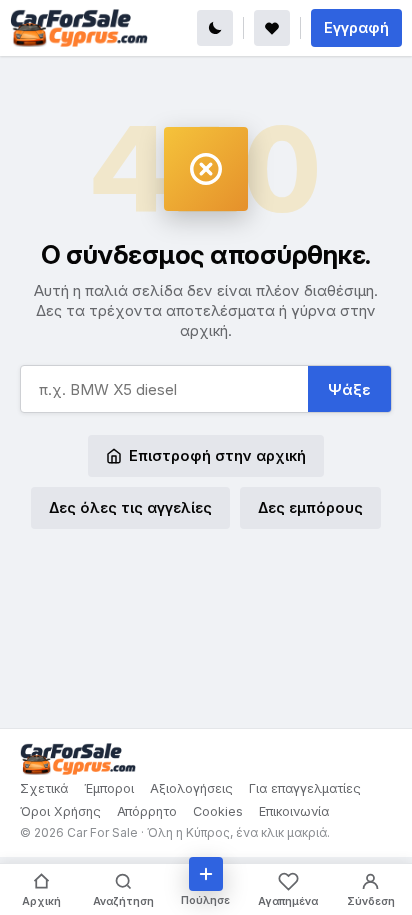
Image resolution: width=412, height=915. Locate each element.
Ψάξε (349, 389)
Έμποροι (109, 788)
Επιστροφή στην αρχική (217, 455)
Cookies (218, 811)
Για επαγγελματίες (305, 788)
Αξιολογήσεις (191, 788)
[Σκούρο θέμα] (215, 28)
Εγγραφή (356, 27)
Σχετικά (44, 788)
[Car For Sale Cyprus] (79, 28)
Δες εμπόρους (310, 507)
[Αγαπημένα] (272, 28)
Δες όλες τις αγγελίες (130, 507)
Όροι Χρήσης (60, 811)
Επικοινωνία (294, 811)
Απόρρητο (147, 811)
